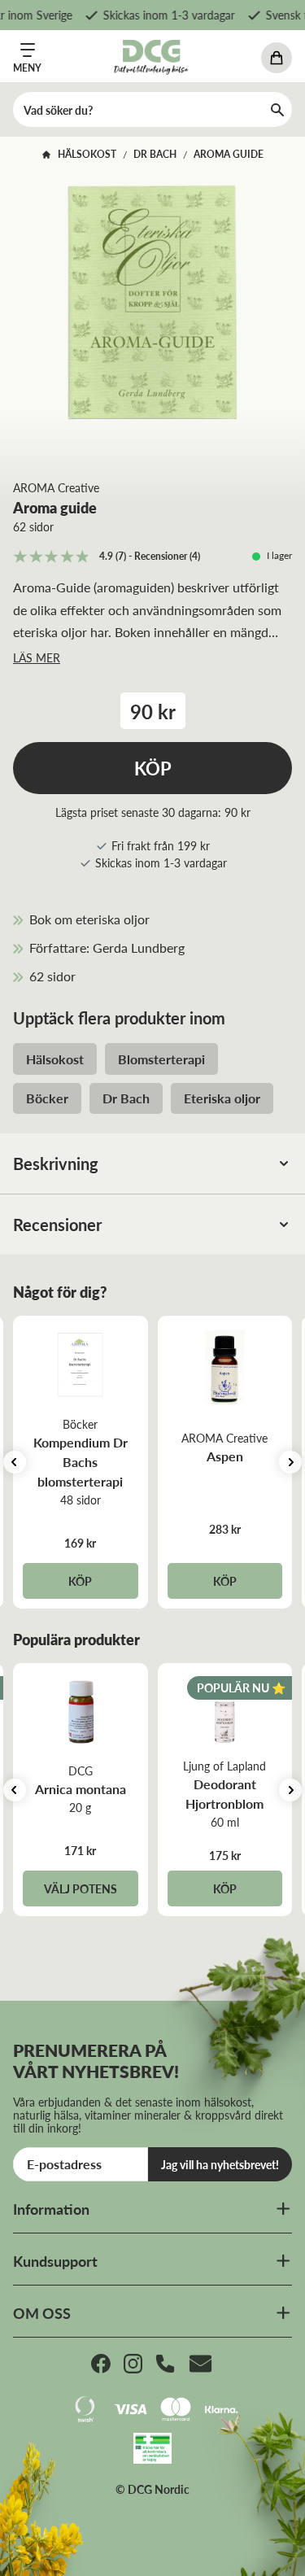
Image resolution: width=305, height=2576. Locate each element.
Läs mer (37, 657)
